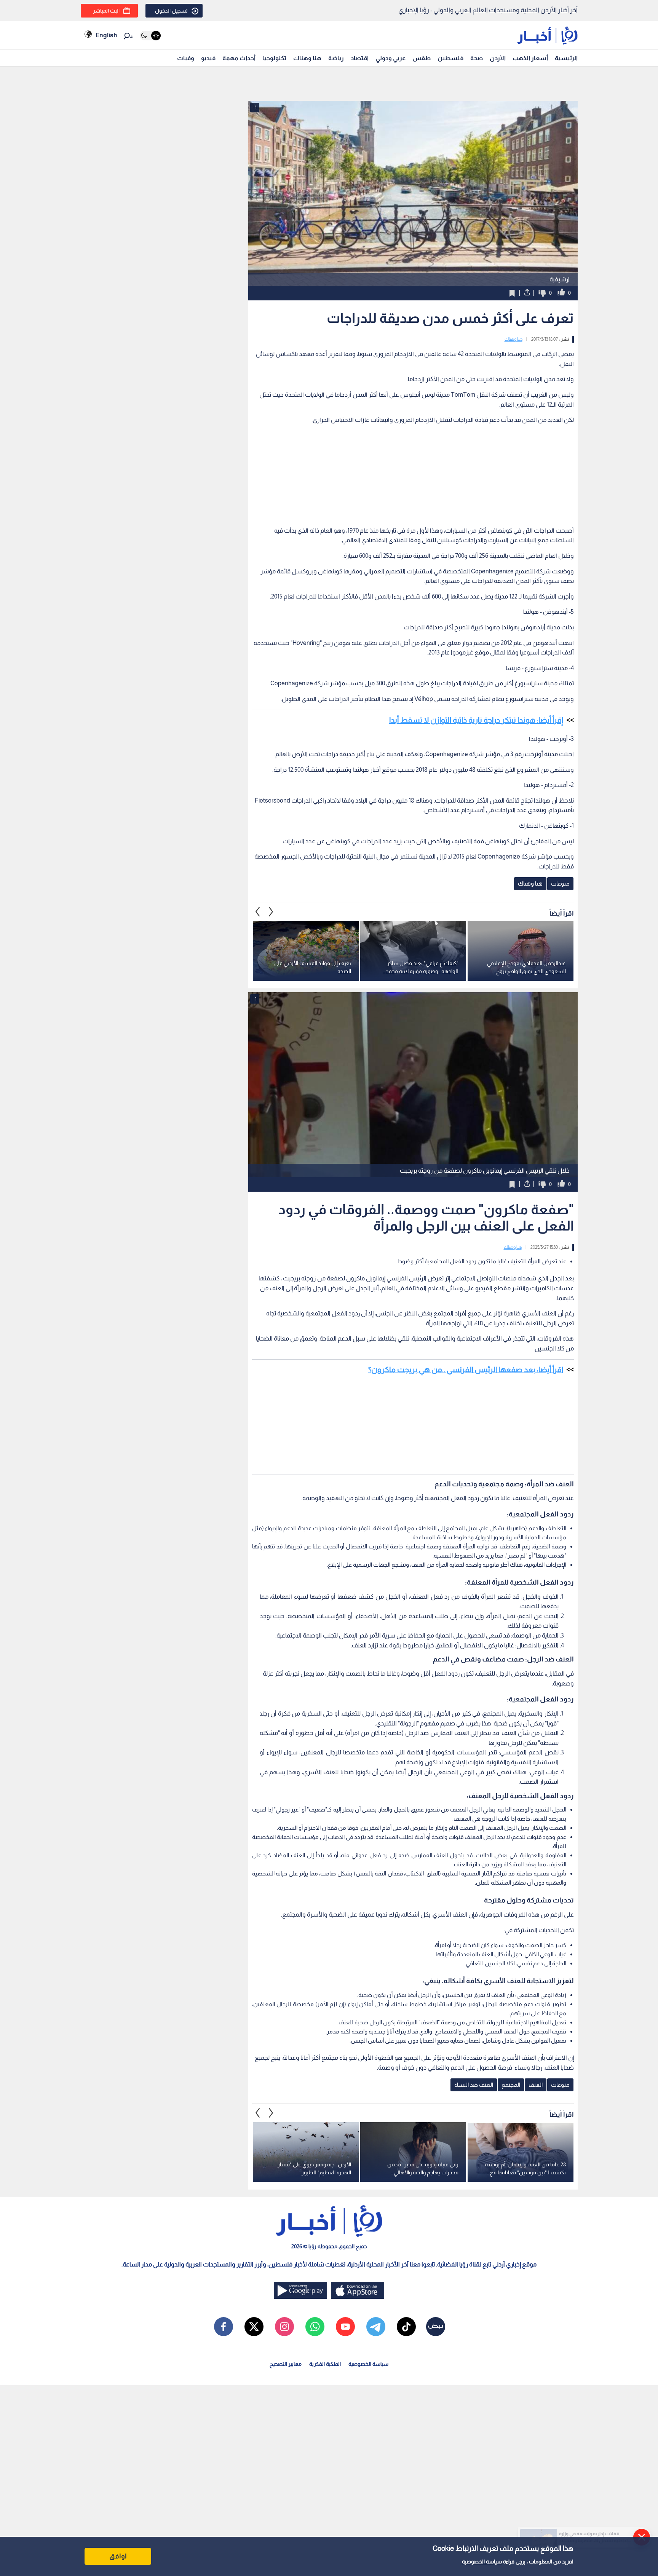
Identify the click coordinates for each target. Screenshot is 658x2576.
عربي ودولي (390, 58)
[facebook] (224, 2327)
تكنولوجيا (274, 58)
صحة (477, 58)
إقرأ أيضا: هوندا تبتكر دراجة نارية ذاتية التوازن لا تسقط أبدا (476, 720)
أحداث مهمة (239, 58)
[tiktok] (406, 2327)
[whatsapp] (315, 2327)
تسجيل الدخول (171, 11)
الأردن (498, 58)
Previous (271, 911)
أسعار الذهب (530, 58)
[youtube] (345, 2327)
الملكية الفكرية (325, 2364)
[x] (254, 2327)
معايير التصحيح (286, 2364)
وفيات (186, 58)
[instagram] (284, 2327)
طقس (422, 58)
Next (258, 911)
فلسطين (450, 58)
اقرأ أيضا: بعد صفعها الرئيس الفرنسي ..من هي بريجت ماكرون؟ (466, 1369)
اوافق (118, 2556)
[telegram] (376, 2327)
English (106, 35)
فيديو (208, 58)
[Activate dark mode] (150, 36)
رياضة (336, 58)
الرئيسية (566, 58)
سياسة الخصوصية (482, 2562)
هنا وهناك (307, 58)
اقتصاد (360, 58)
